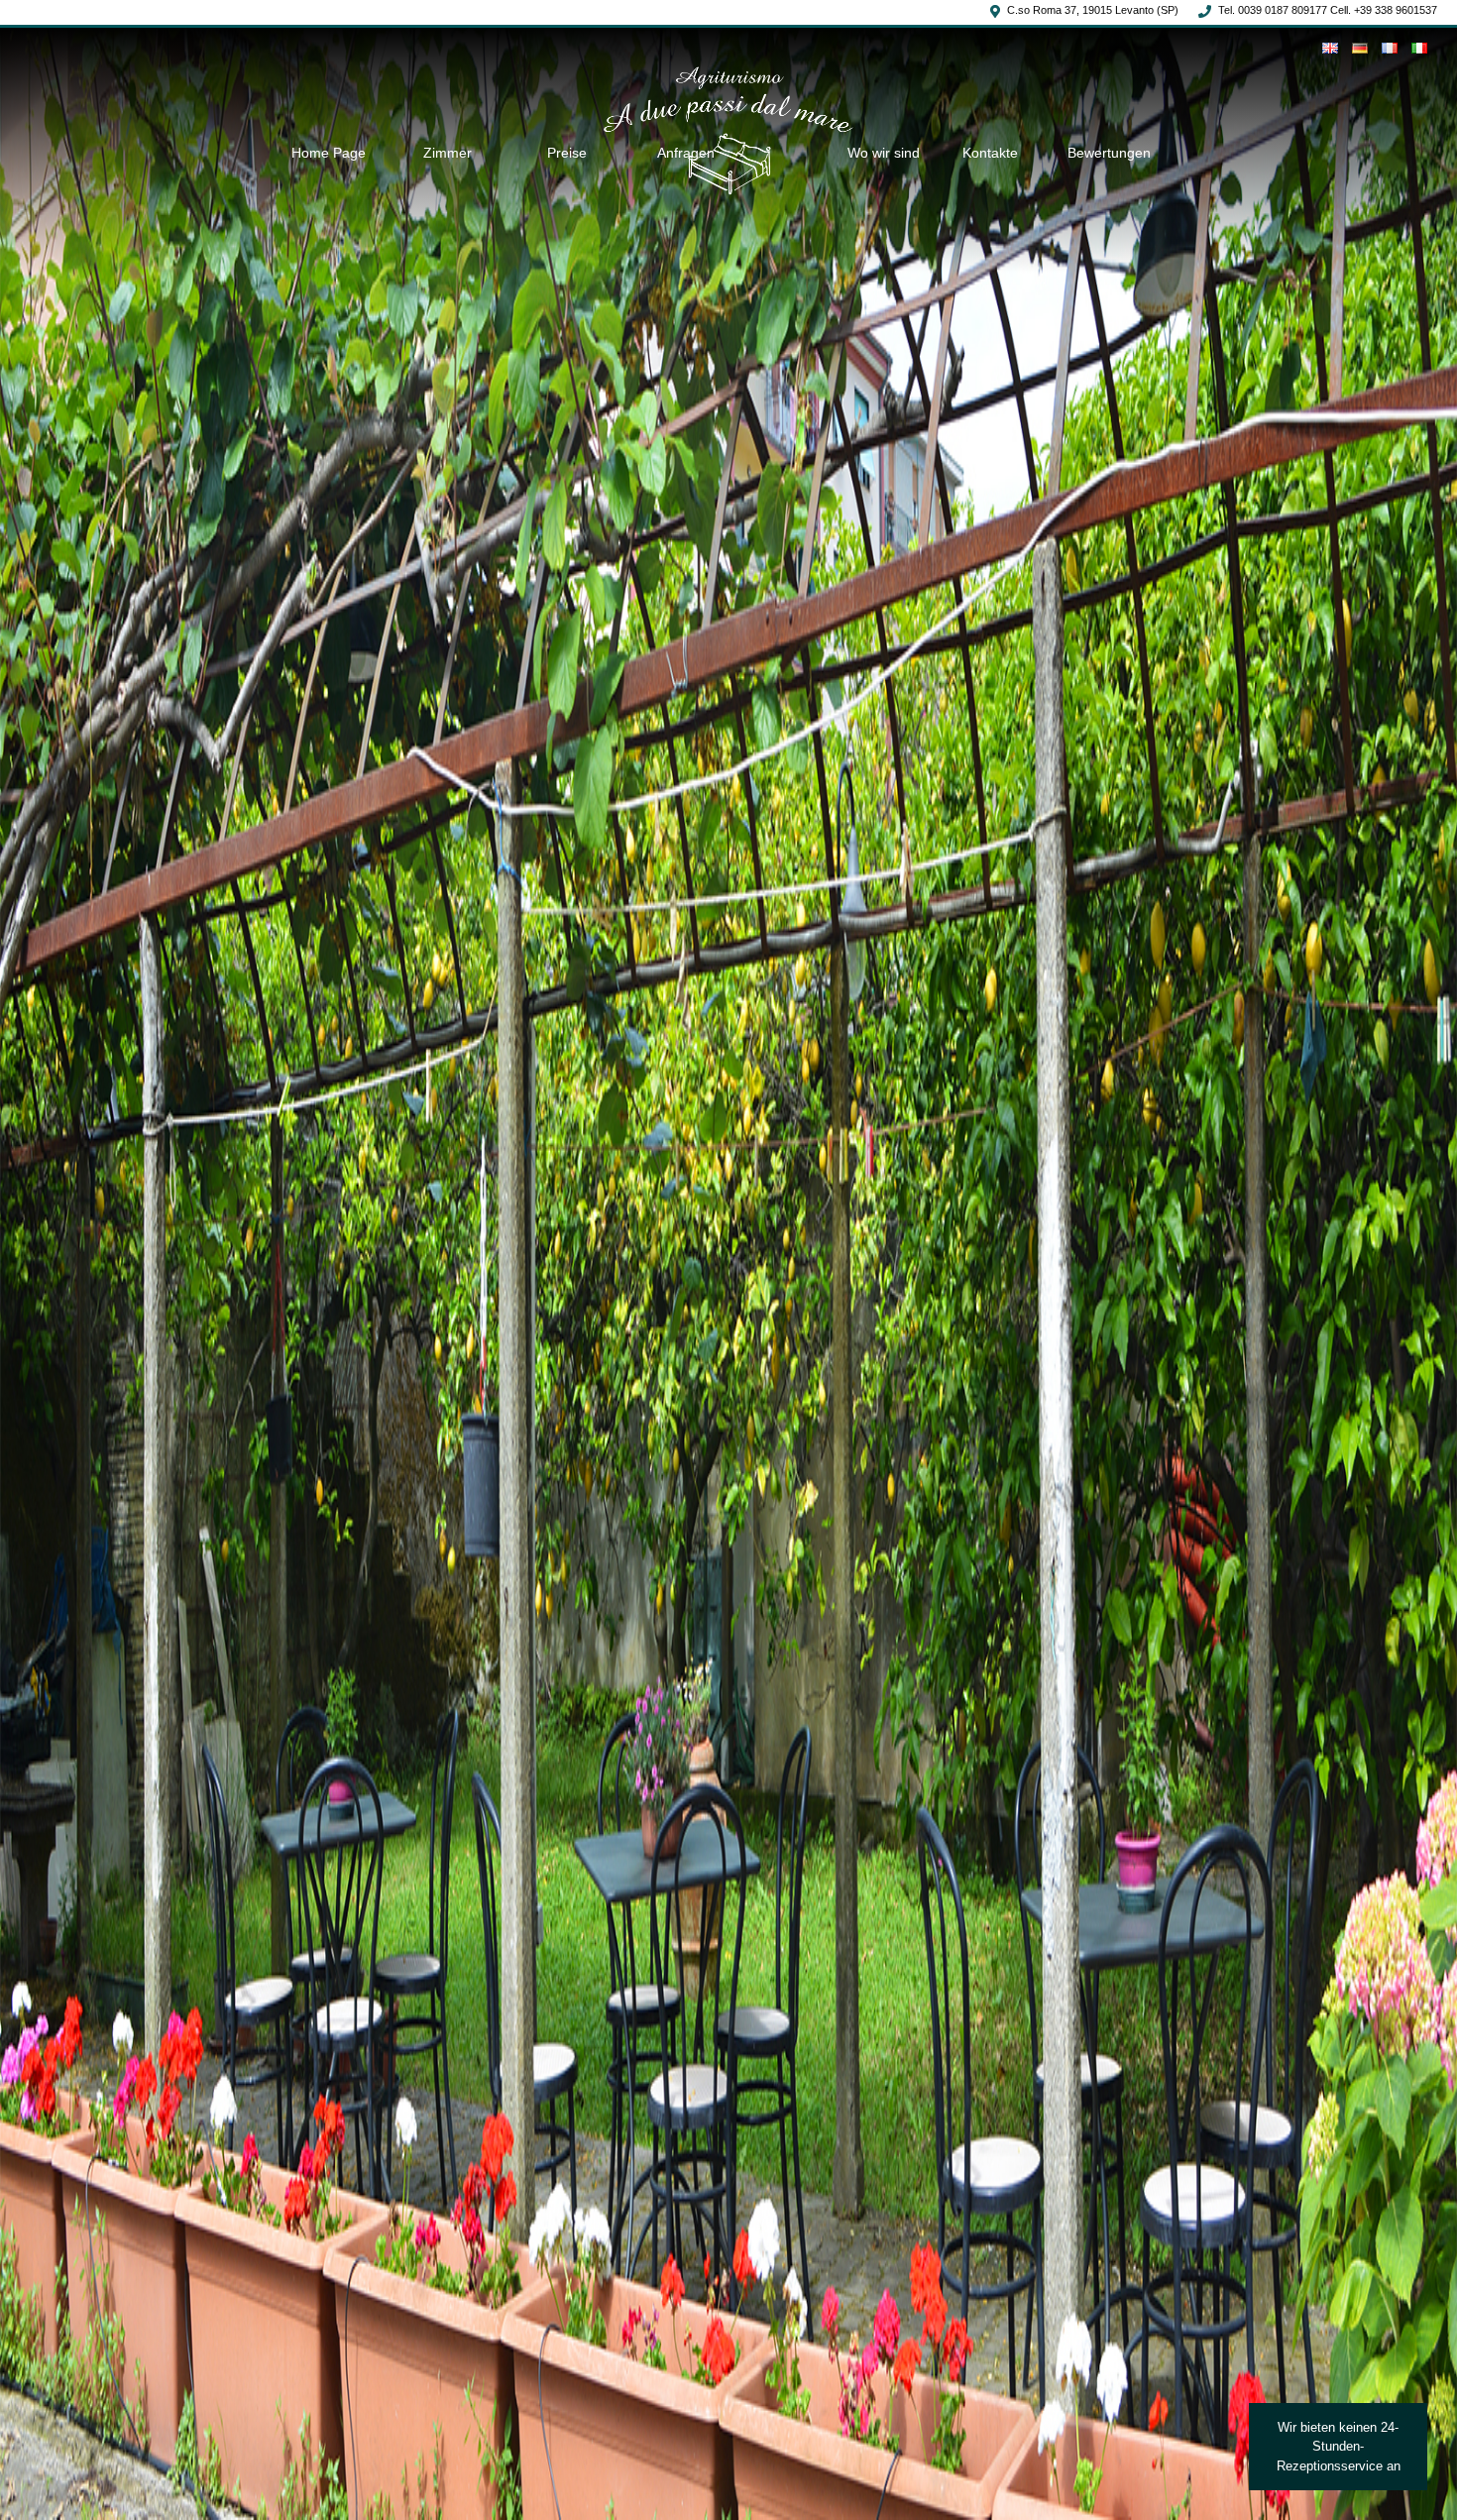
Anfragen (686, 153)
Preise (567, 153)
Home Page (329, 153)
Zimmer (448, 153)
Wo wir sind (884, 153)
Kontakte (990, 153)
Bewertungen (1109, 153)
